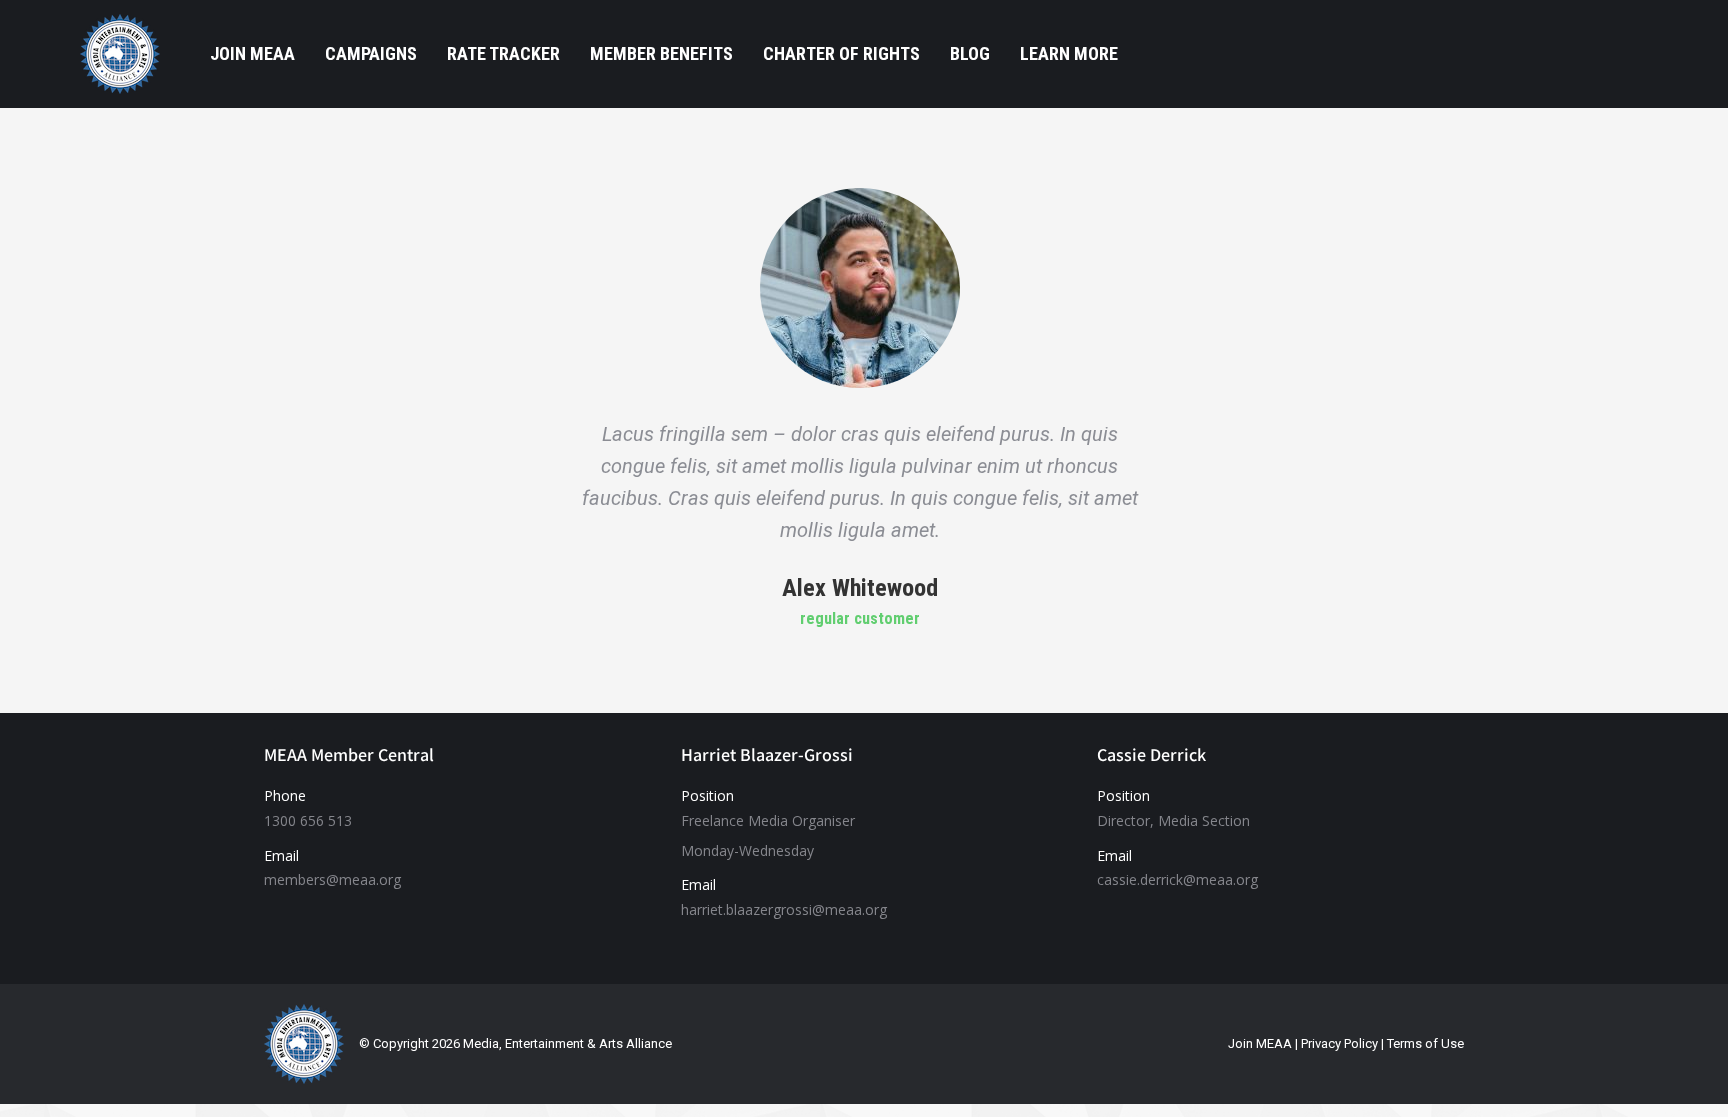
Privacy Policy (1339, 1043)
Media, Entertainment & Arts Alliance (567, 1043)
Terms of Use (1425, 1043)
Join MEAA (1260, 1043)
